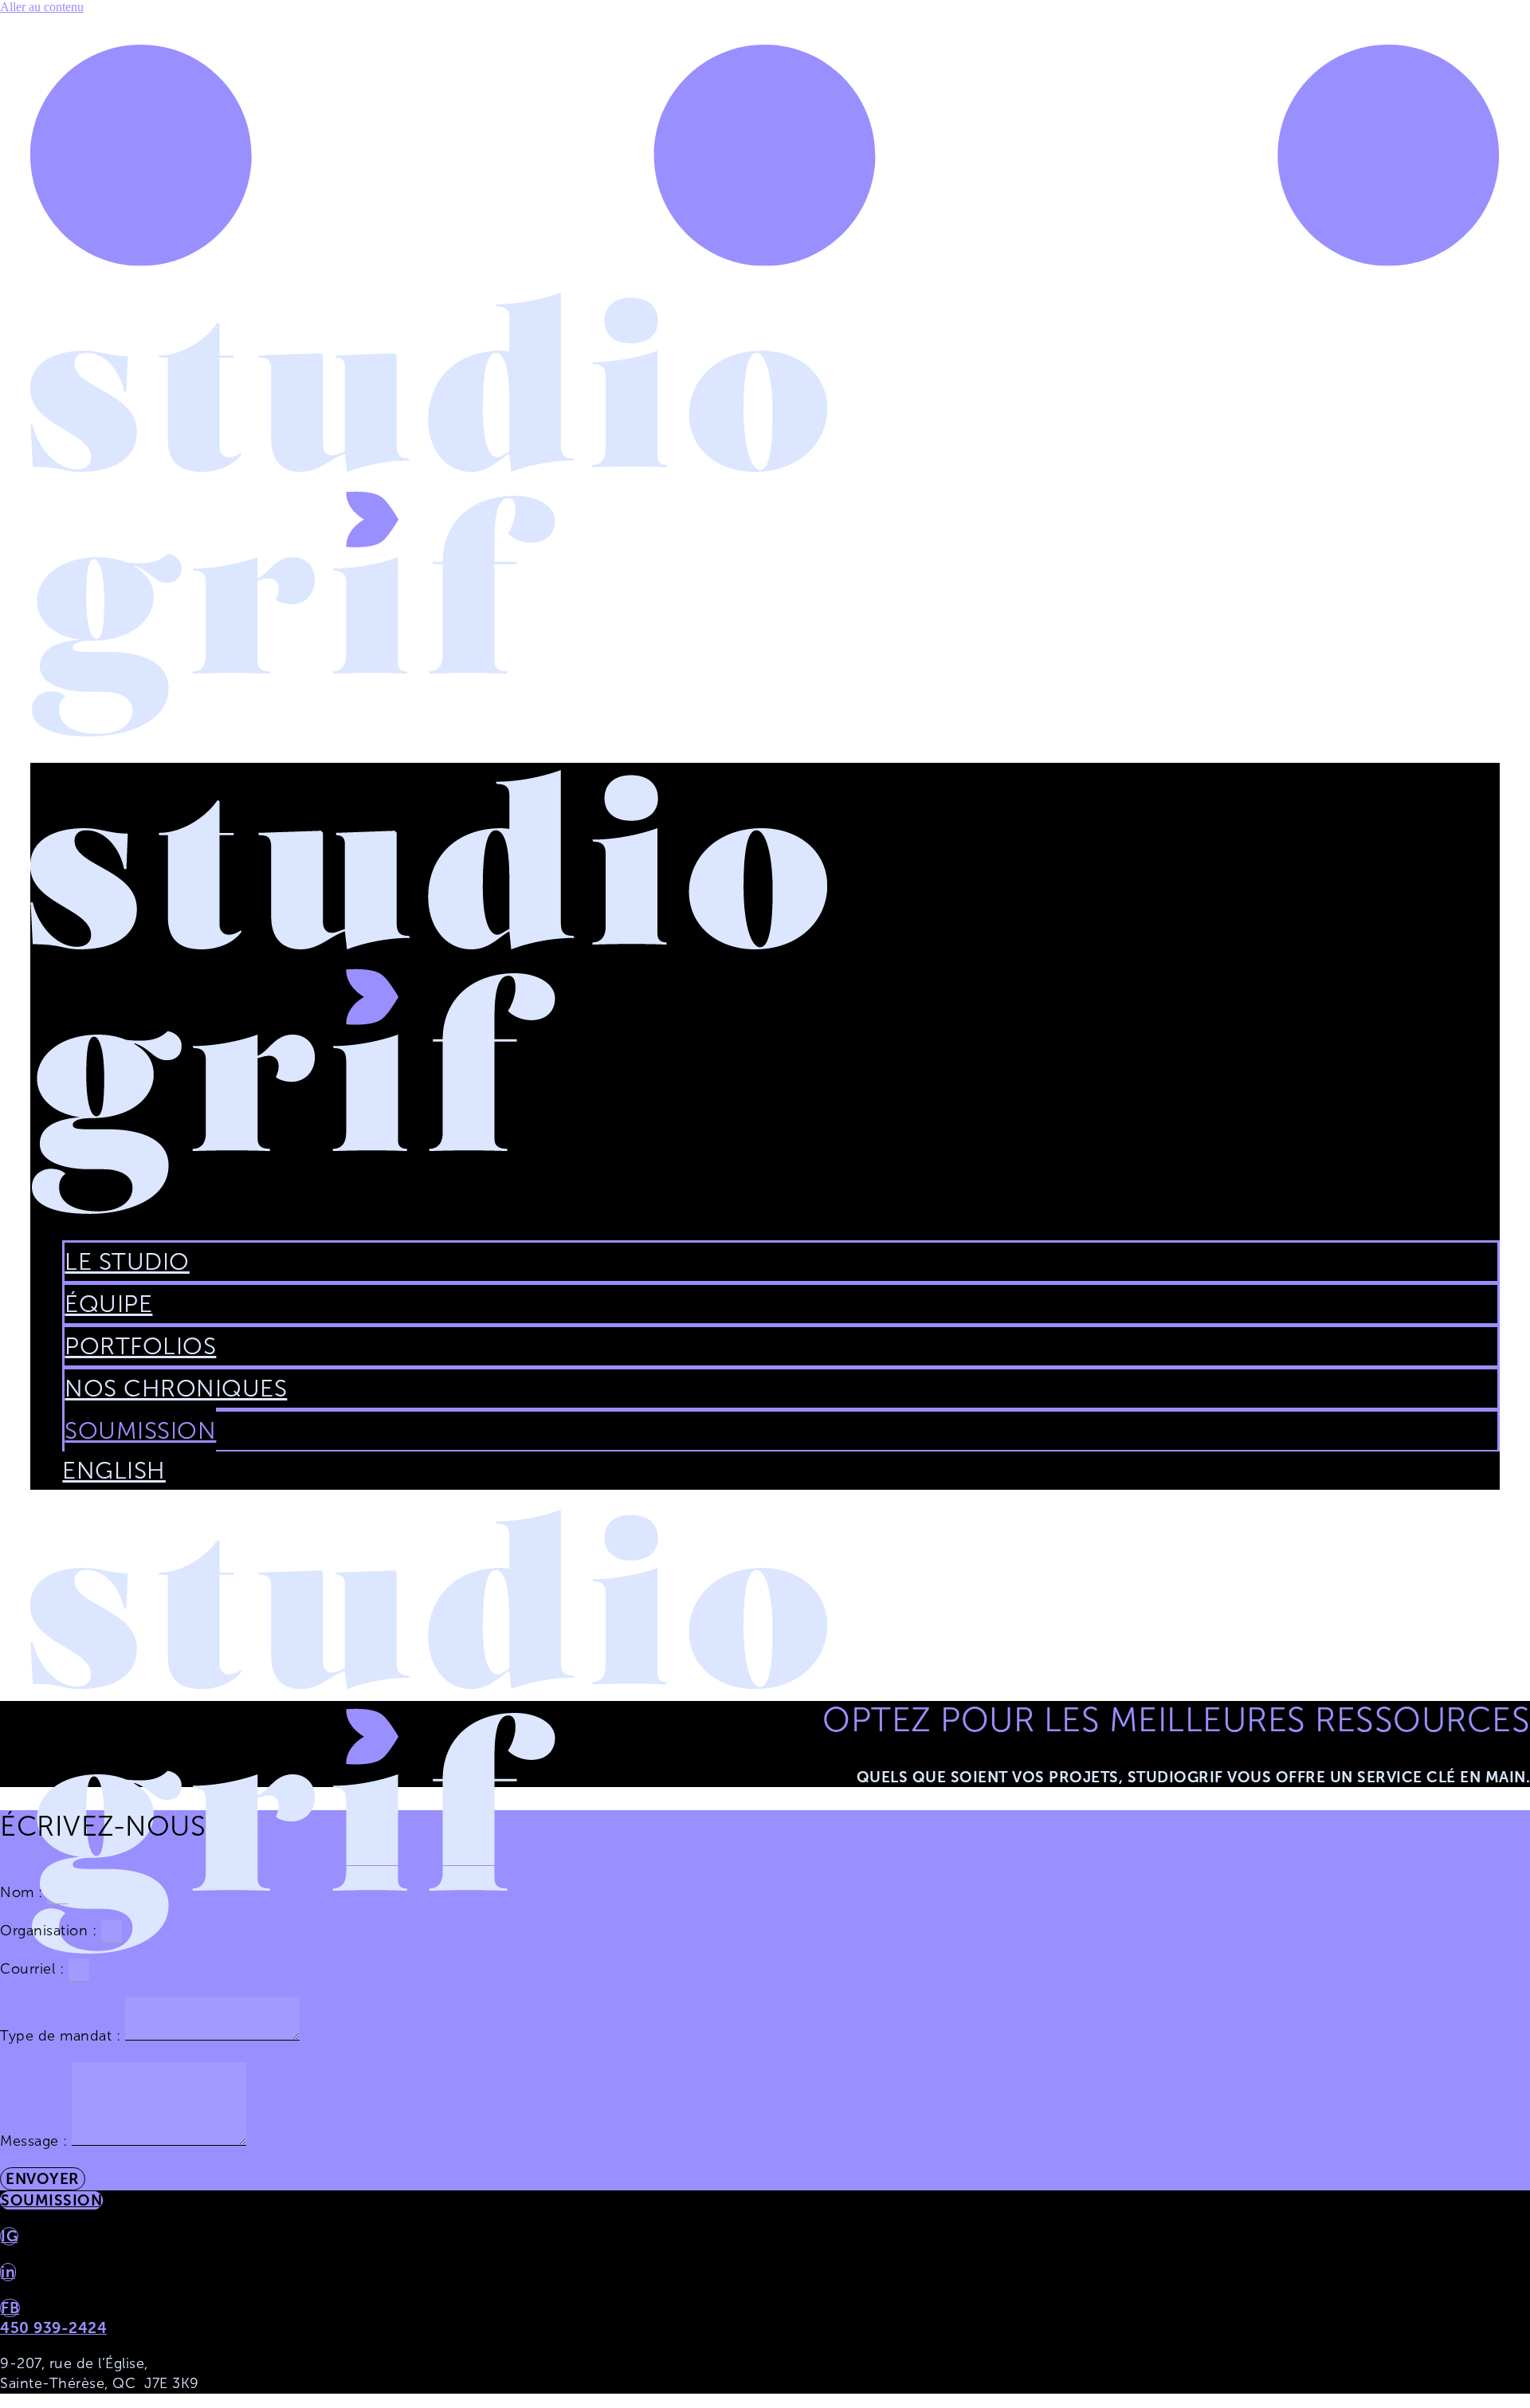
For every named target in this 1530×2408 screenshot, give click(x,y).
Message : (36, 2141)
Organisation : (51, 1931)
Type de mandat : (63, 2036)
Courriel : (34, 1969)
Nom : (24, 1892)
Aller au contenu (42, 7)
